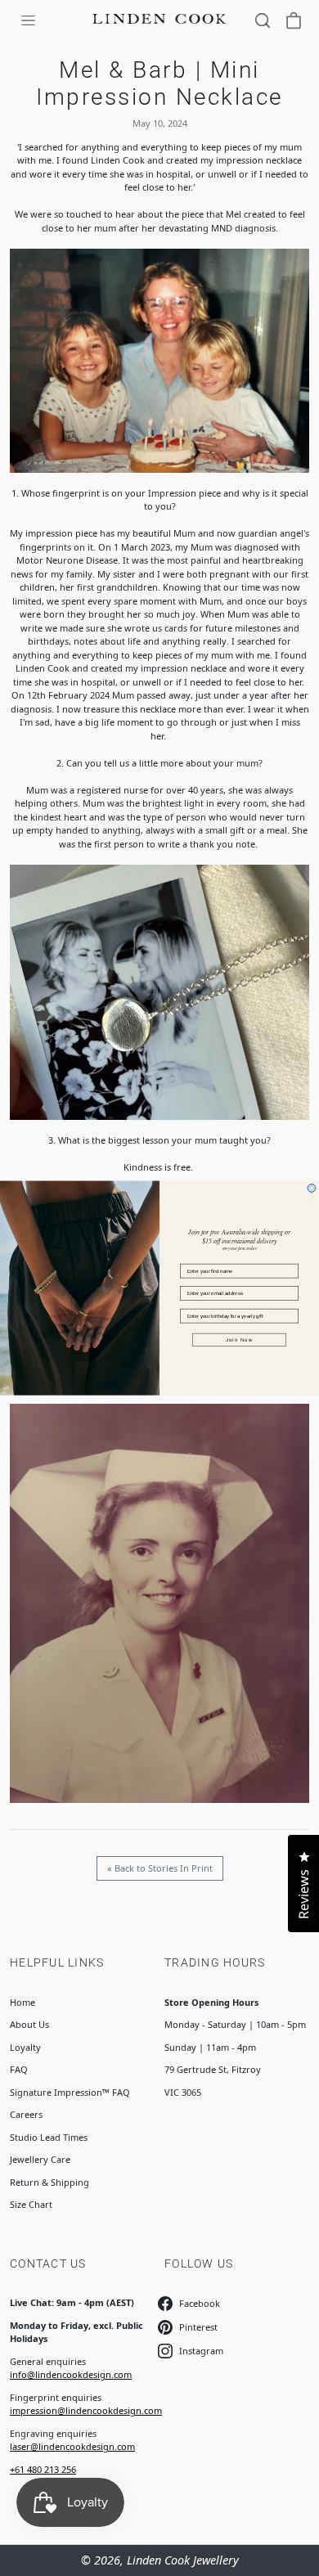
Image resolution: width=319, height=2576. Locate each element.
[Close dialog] (312, 1188)
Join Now (240, 1340)
